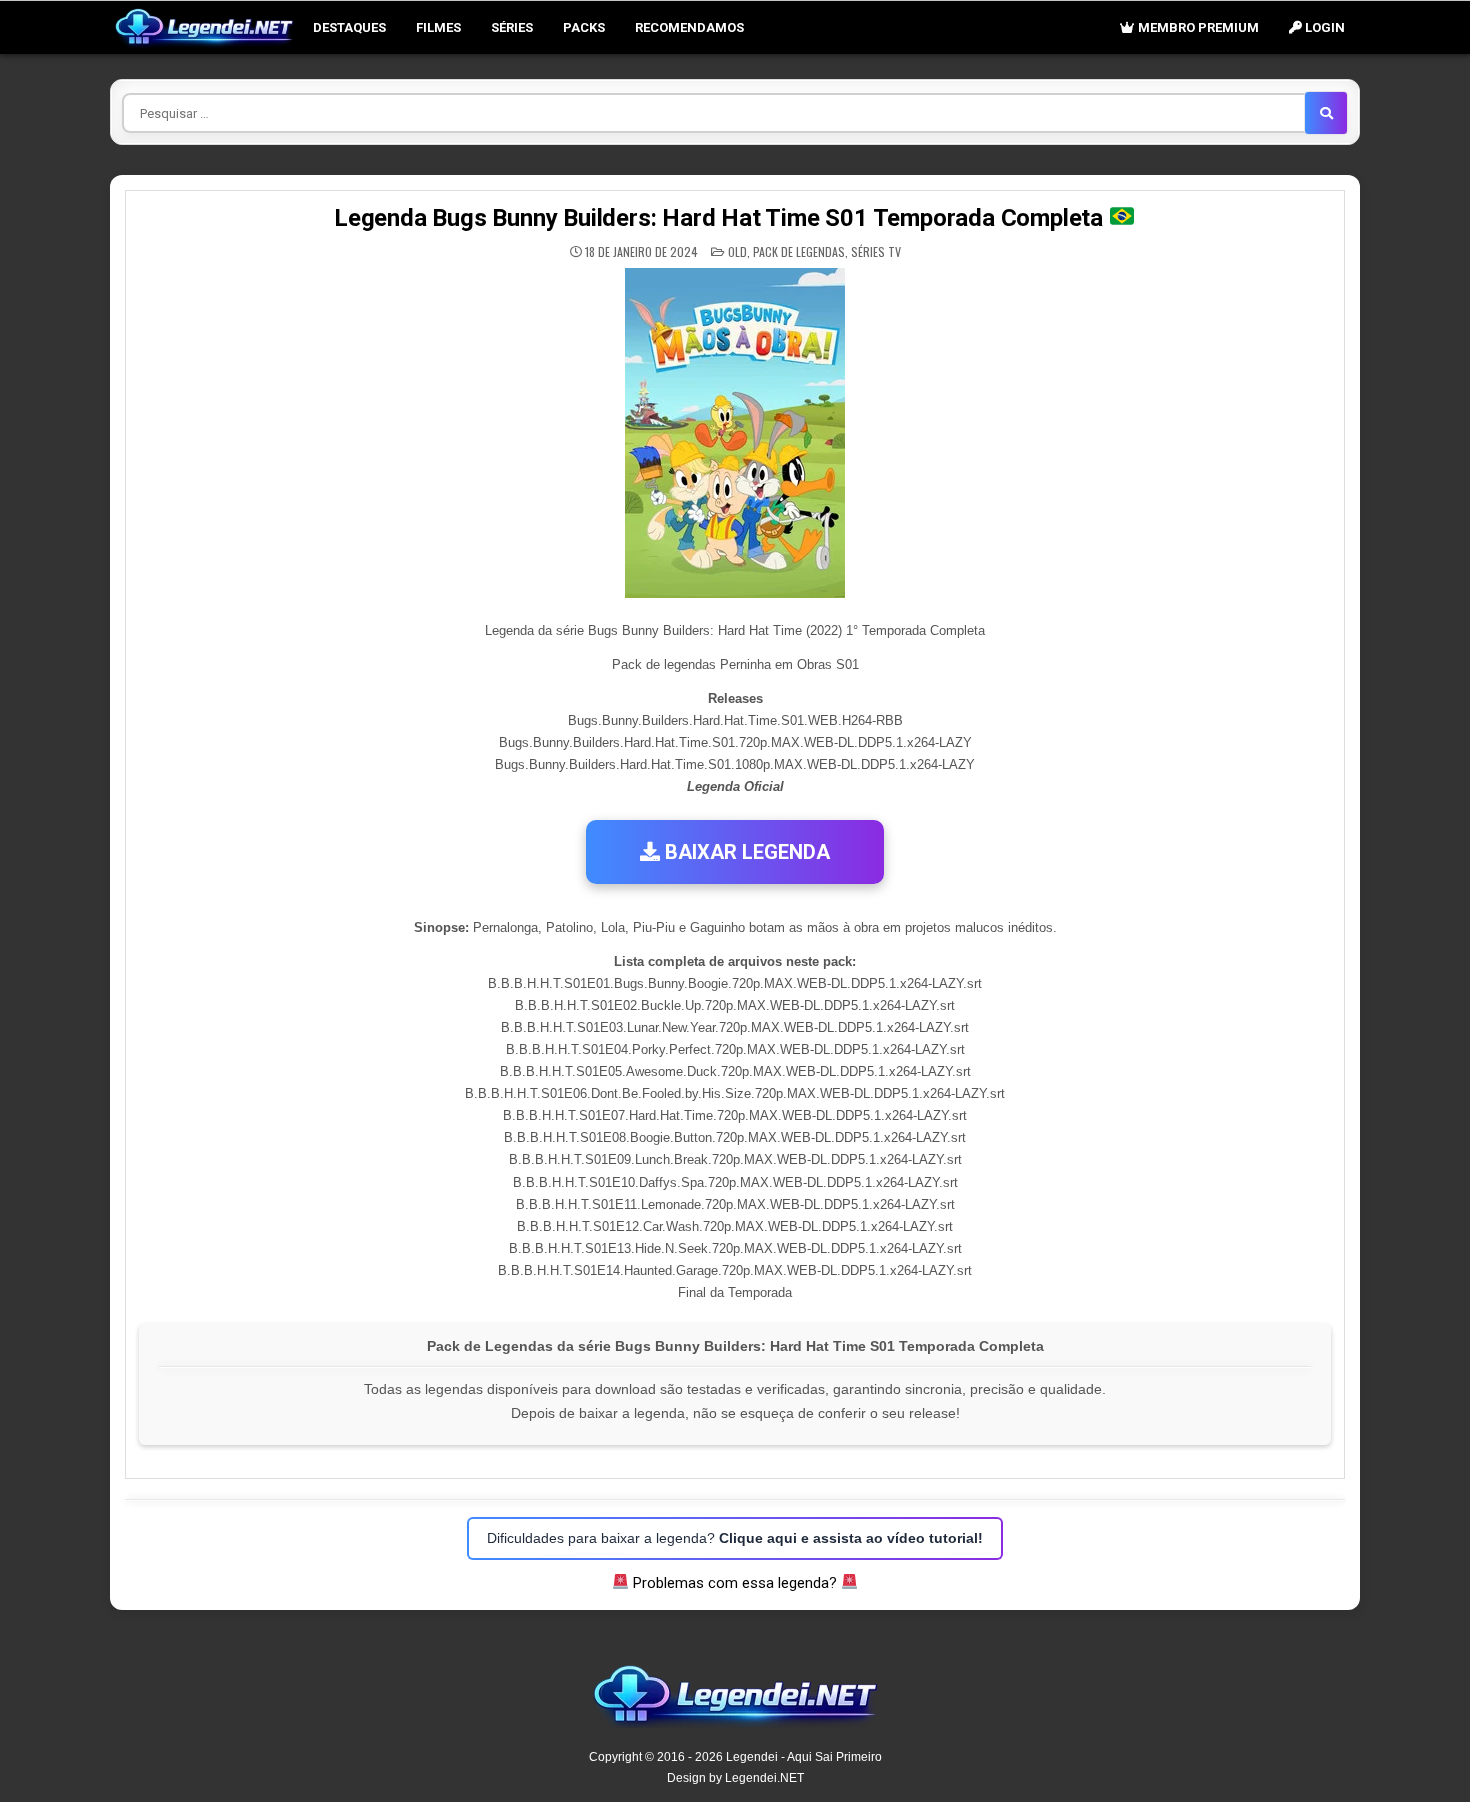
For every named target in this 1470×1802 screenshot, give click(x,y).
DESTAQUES (349, 27)
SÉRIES (512, 27)
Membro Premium (1197, 27)
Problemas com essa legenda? (735, 1583)
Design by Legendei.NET (735, 1778)
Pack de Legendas (799, 251)
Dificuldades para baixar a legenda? (735, 1538)
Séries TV (876, 251)
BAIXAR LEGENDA (745, 852)
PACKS (584, 27)
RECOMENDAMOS (689, 27)
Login (1323, 27)
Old (737, 251)
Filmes (438, 27)
